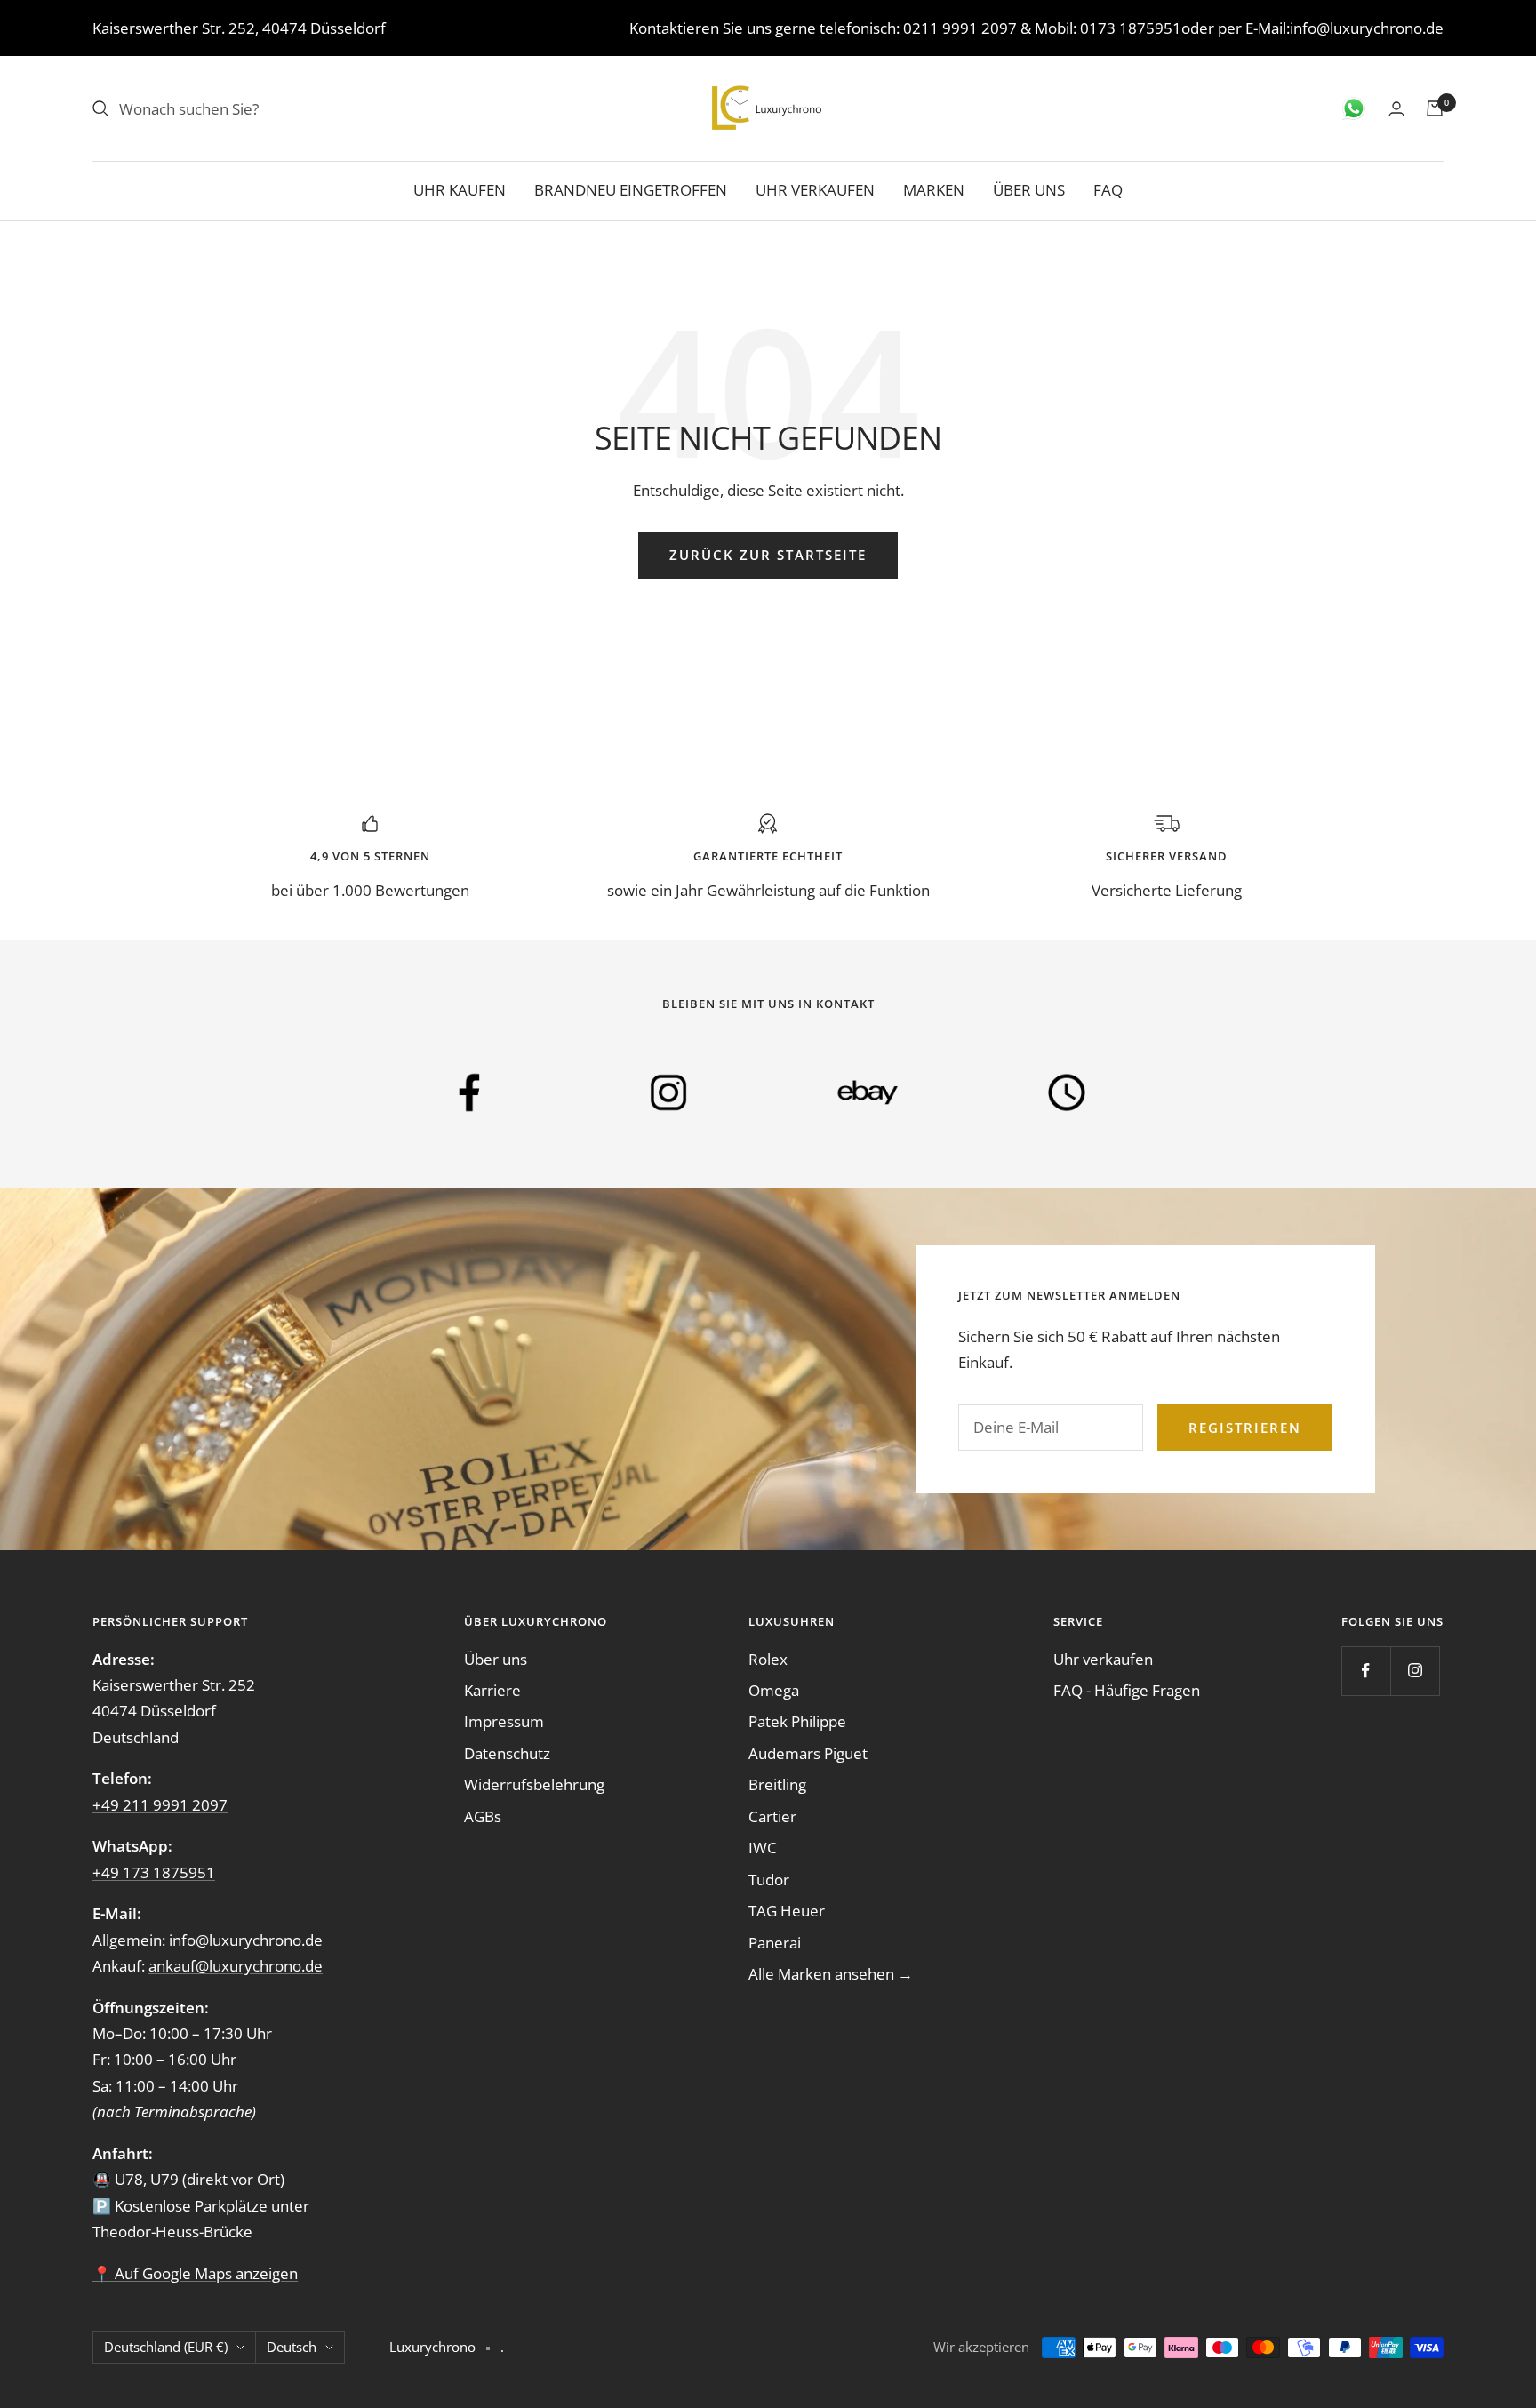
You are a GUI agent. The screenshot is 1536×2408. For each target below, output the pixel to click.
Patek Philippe (797, 1721)
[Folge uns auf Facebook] (1366, 1671)
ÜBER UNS (1029, 190)
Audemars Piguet (808, 1753)
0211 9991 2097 (960, 28)
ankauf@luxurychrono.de (236, 1966)
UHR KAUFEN (460, 190)
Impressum (504, 1721)
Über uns (496, 1659)
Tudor (769, 1880)
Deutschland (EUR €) (166, 2347)
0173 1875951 (1131, 28)
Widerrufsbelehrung (534, 1784)
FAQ (1108, 190)
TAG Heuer (787, 1911)
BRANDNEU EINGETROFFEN (631, 190)
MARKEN (934, 190)
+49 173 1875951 (154, 1872)
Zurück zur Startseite (768, 555)
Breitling (777, 1784)
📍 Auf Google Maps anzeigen (195, 2273)
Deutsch (292, 2347)
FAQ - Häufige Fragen (1127, 1690)
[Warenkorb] (1435, 108)
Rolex (768, 1659)
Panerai (775, 1943)
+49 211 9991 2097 (160, 1805)
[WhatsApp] (1354, 108)
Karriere (492, 1690)
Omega (774, 1690)
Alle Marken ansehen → (831, 1974)
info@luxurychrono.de (1367, 28)
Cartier (772, 1816)
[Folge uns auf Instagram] (1415, 1671)
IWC (763, 1848)
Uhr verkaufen (1103, 1659)
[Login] (1396, 109)
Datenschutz (507, 1753)
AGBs (483, 1816)
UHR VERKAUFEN (815, 190)
